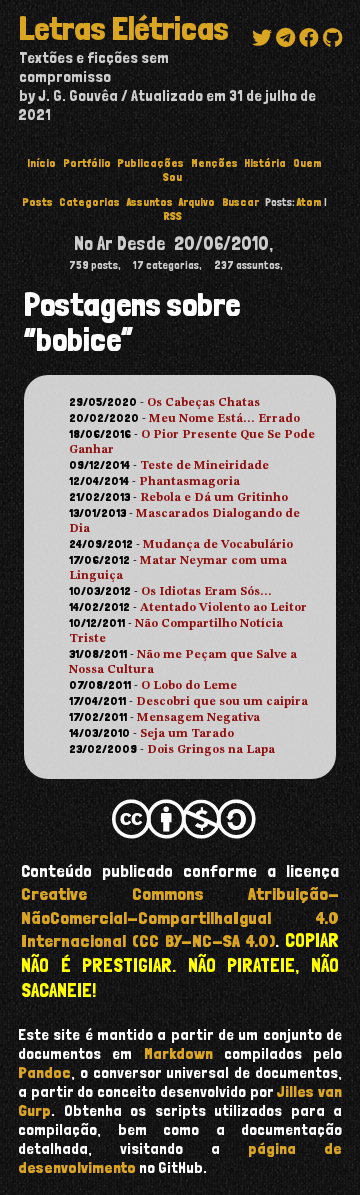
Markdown (178, 1053)
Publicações (150, 163)
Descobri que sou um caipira (222, 702)
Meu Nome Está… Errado (224, 419)
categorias (89, 202)
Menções (214, 163)
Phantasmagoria (189, 482)
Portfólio (87, 163)
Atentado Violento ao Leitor (223, 608)
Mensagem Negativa (198, 718)
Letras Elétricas (124, 29)
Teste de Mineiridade (204, 466)
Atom (309, 202)
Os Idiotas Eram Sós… (206, 592)
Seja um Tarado (187, 734)
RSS (172, 216)
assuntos (150, 202)
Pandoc (44, 1072)
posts (37, 202)
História (265, 163)
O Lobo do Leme (189, 686)
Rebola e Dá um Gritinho (214, 498)
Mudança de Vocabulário (218, 545)
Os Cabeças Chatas (203, 403)
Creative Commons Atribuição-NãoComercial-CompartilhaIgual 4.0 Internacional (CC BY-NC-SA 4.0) (180, 917)
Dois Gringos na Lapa (211, 750)
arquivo (197, 202)
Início (41, 163)
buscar (240, 202)
